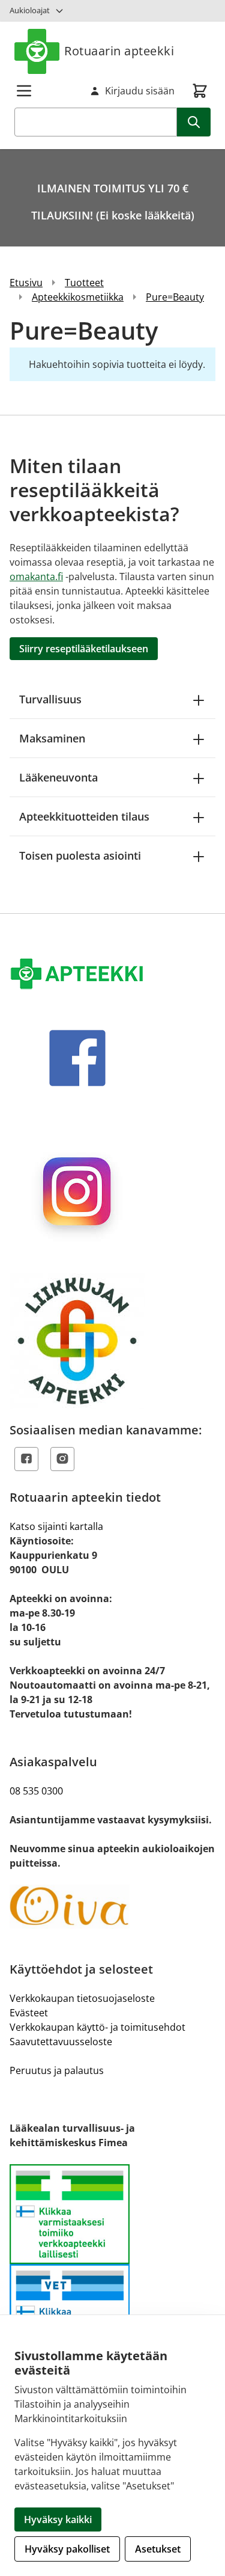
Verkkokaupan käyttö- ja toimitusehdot (97, 2027)
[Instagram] (62, 1459)
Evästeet (29, 2013)
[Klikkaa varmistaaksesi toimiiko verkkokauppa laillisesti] (112, 2264)
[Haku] (194, 122)
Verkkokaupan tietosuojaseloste (82, 1998)
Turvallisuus (50, 699)
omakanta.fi (36, 577)
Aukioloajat (30, 10)
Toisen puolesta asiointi (80, 855)
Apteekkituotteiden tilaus (84, 816)
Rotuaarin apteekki (119, 51)
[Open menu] (24, 91)
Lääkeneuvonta (58, 777)
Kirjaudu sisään (140, 91)
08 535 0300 (36, 1791)
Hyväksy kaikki (58, 2519)
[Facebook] (26, 1459)
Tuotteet (84, 283)
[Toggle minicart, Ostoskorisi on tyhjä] (200, 91)
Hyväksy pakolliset (67, 2549)
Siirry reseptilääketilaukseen (84, 649)
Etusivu (26, 283)
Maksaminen (52, 738)
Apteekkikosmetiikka (78, 297)
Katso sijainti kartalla (56, 1526)
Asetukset (158, 2549)
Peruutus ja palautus (57, 2070)
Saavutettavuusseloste (61, 2042)
